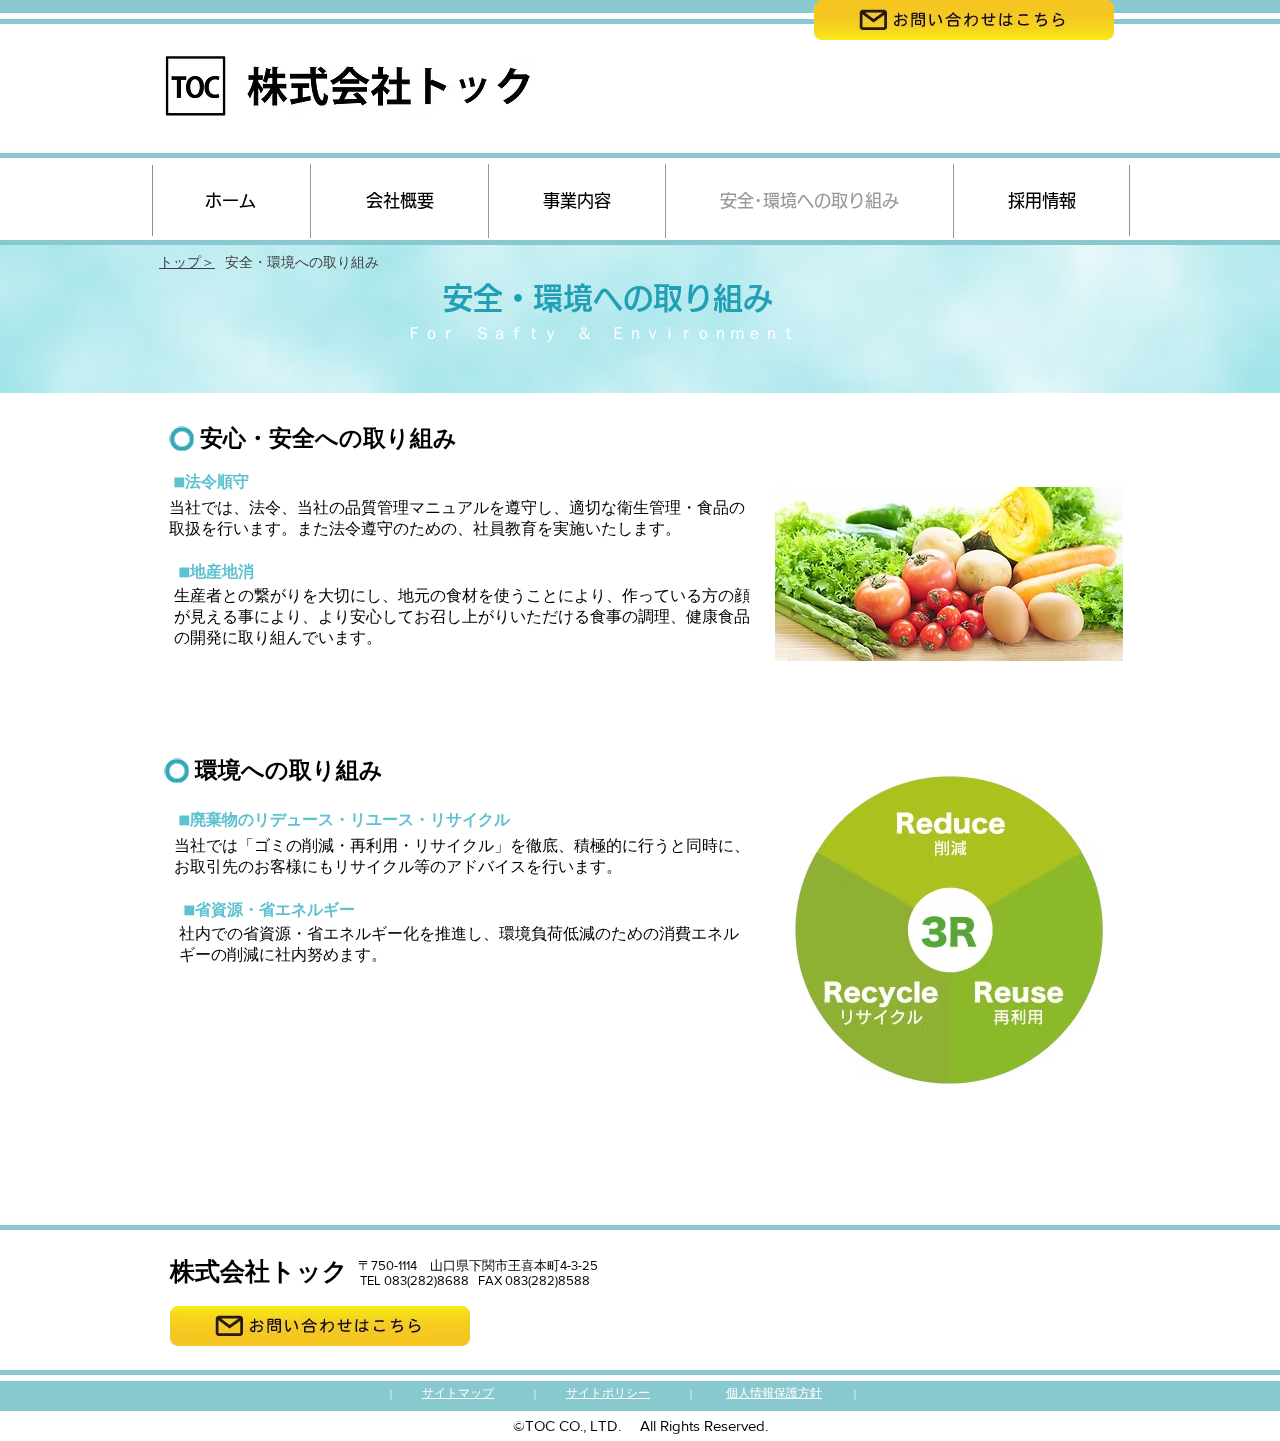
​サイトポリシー (608, 1393)
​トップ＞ (187, 262)
